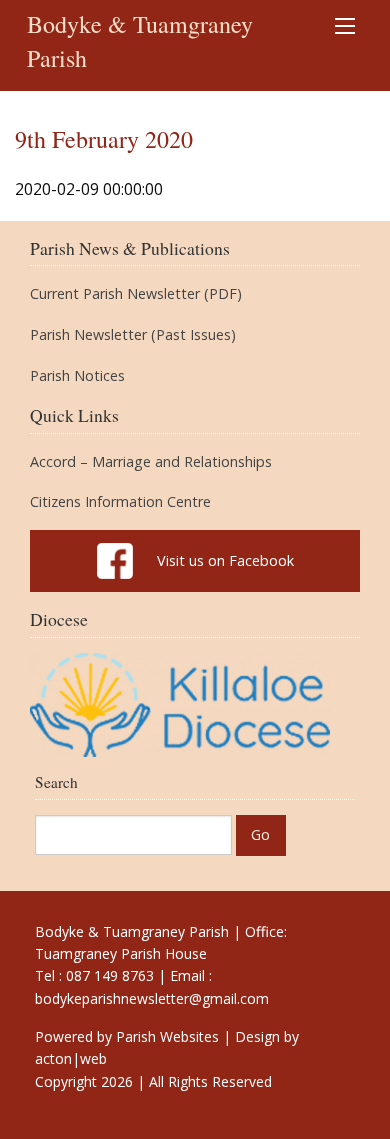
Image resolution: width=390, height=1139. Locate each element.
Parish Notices (77, 376)
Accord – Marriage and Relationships (151, 462)
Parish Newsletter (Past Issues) (133, 335)
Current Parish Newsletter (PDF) (136, 294)
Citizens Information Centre (120, 502)
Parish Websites (167, 1036)
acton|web (71, 1058)
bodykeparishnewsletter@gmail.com (152, 998)
